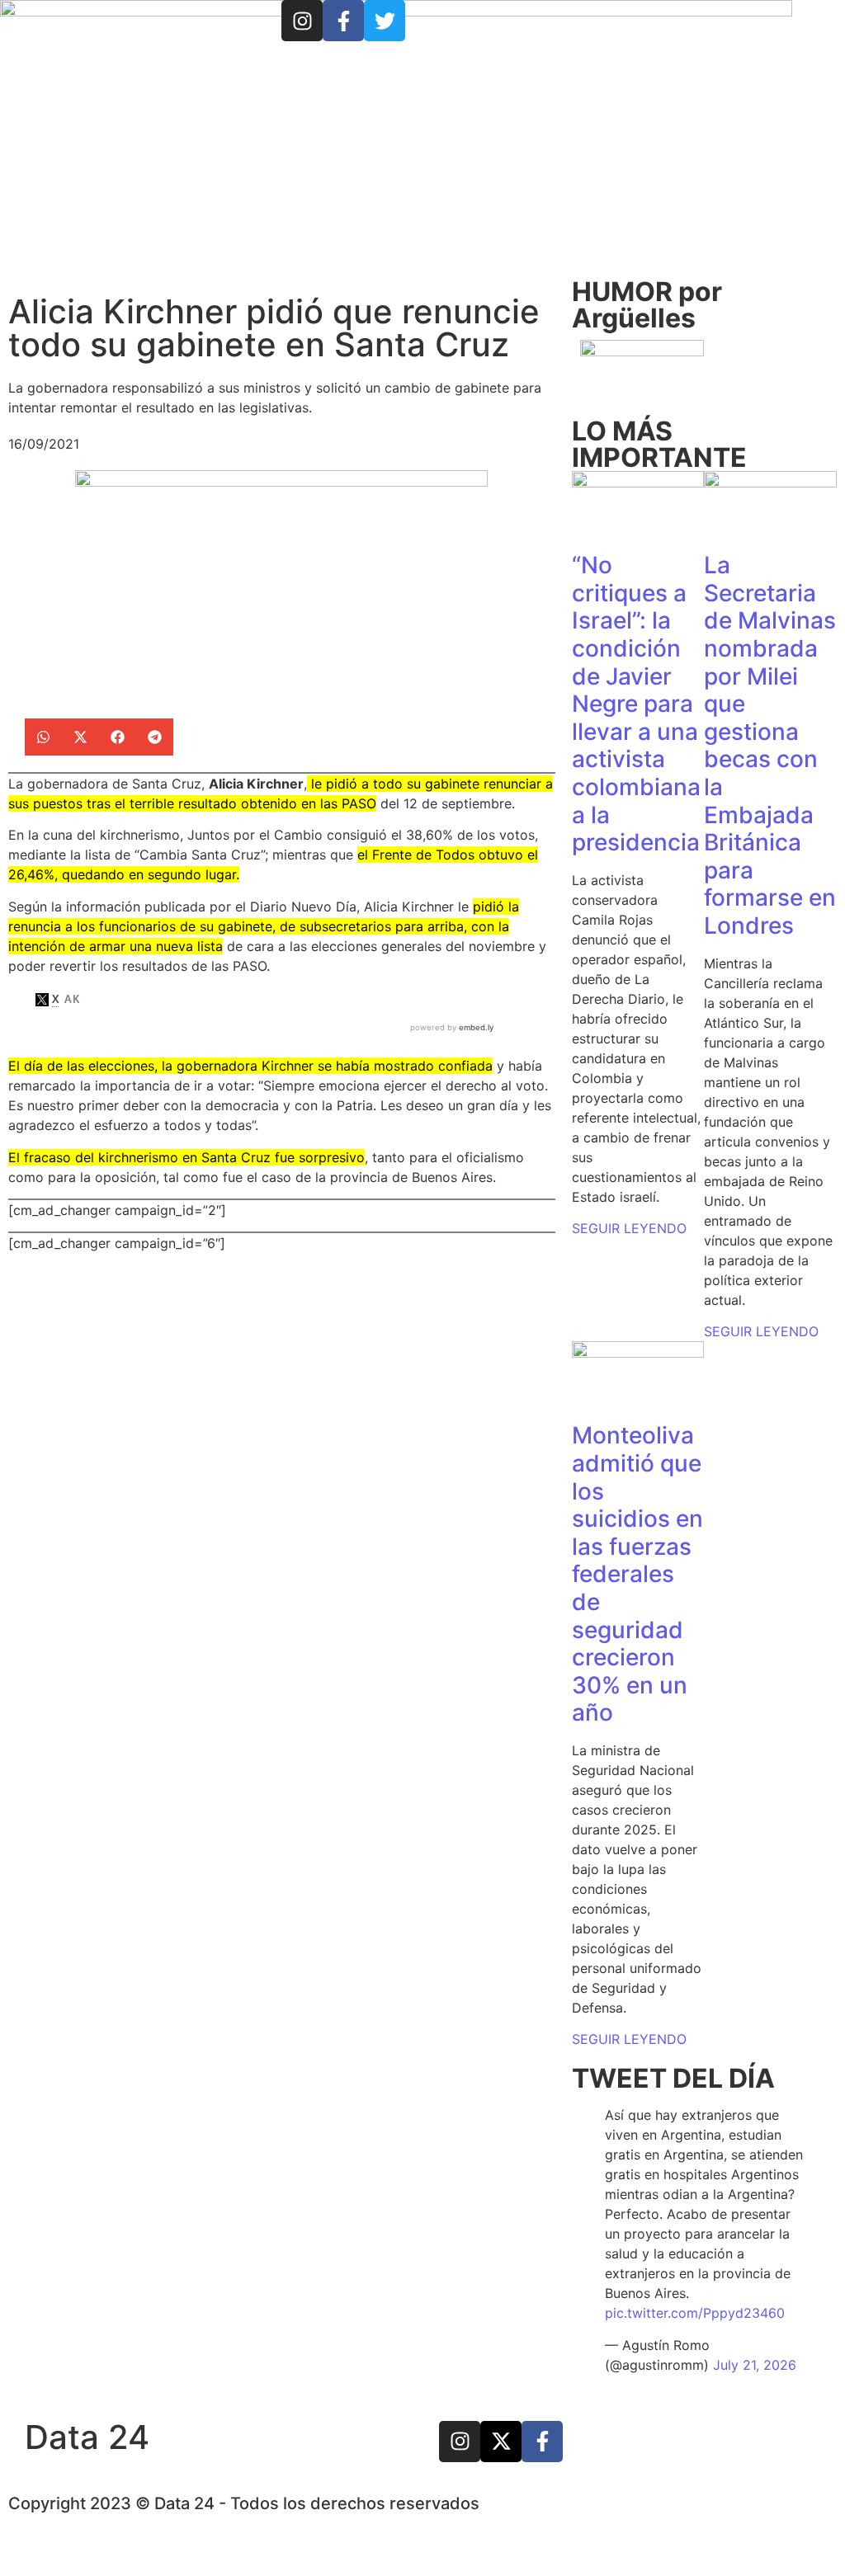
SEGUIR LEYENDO (629, 1228)
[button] (43, 737)
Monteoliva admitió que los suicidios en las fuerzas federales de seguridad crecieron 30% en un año (637, 1574)
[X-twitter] (501, 2442)
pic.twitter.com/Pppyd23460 (695, 2313)
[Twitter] (385, 21)
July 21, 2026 (755, 2365)
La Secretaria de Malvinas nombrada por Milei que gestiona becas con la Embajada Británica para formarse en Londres (770, 745)
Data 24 (87, 2437)
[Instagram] (302, 21)
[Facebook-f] (343, 21)
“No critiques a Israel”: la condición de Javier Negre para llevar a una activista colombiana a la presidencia (636, 704)
